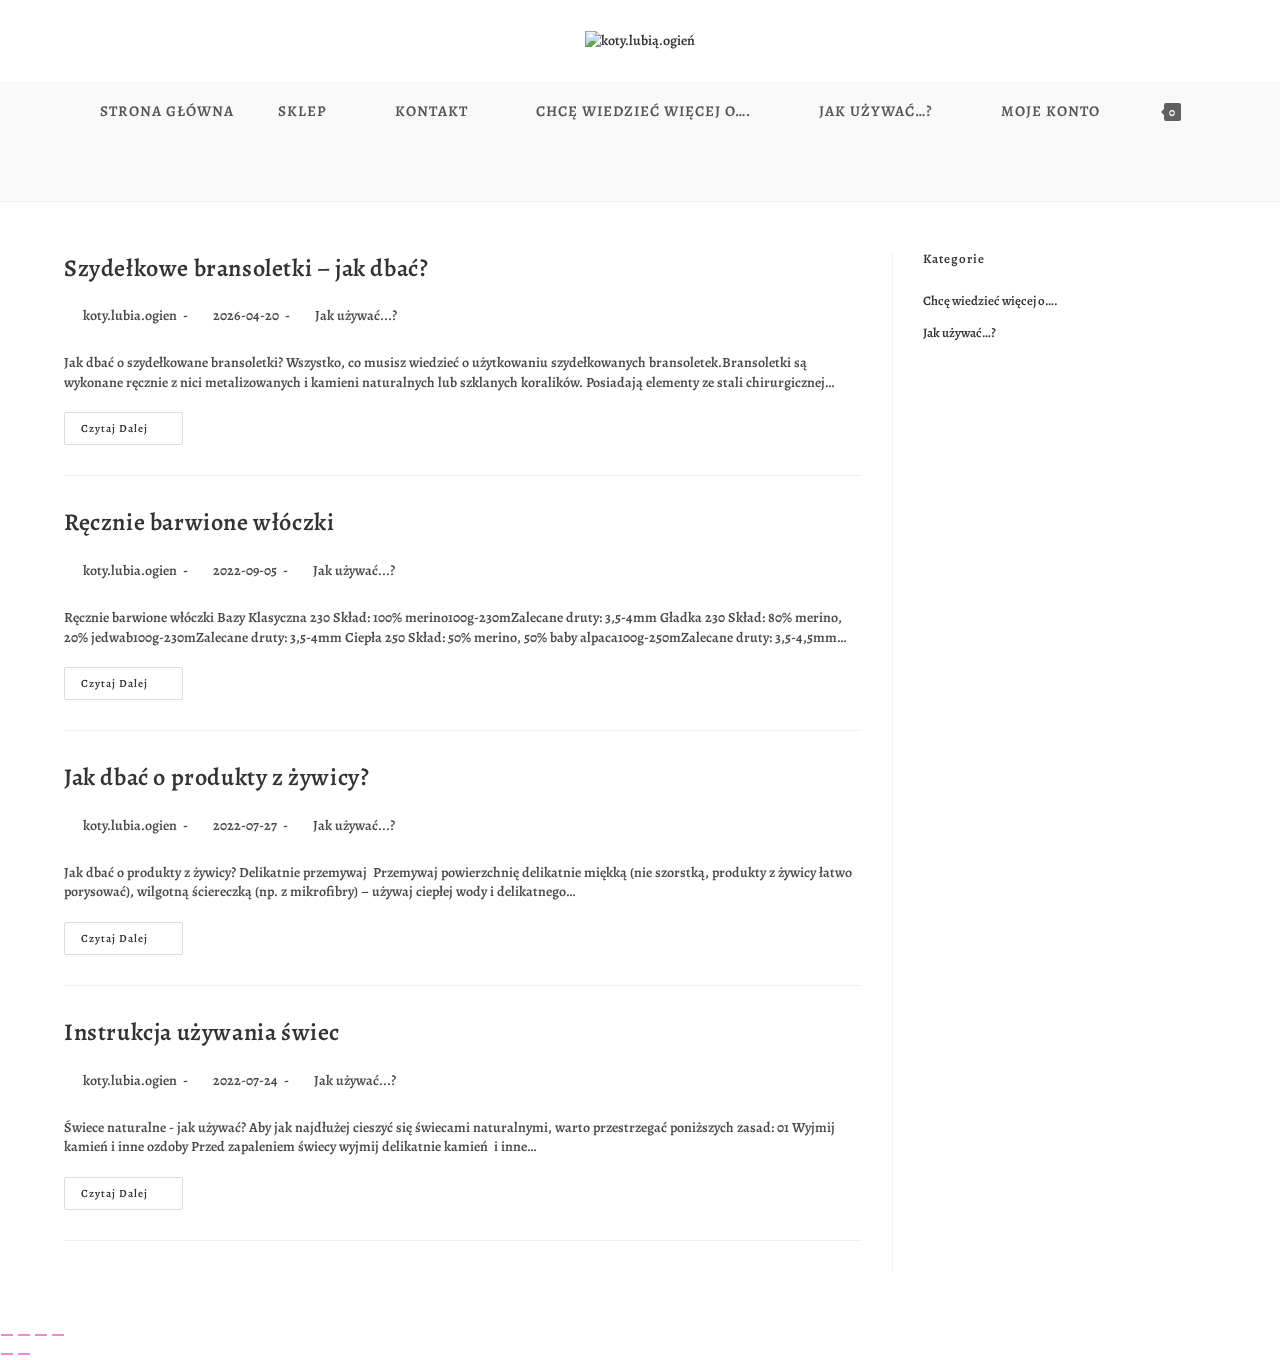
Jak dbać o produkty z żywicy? (216, 777)
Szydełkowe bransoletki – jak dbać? (246, 268)
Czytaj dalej (132, 424)
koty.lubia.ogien (130, 315)
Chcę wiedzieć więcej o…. (990, 300)
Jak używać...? (356, 315)
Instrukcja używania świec (202, 1032)
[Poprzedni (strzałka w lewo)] (7, 1354)
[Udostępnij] (41, 1335)
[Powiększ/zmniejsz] (7, 1335)
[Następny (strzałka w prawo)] (24, 1354)
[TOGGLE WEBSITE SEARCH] (640, 171)
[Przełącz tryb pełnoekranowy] (24, 1335)
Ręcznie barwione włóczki (199, 522)
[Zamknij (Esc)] (58, 1335)
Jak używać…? (959, 332)
